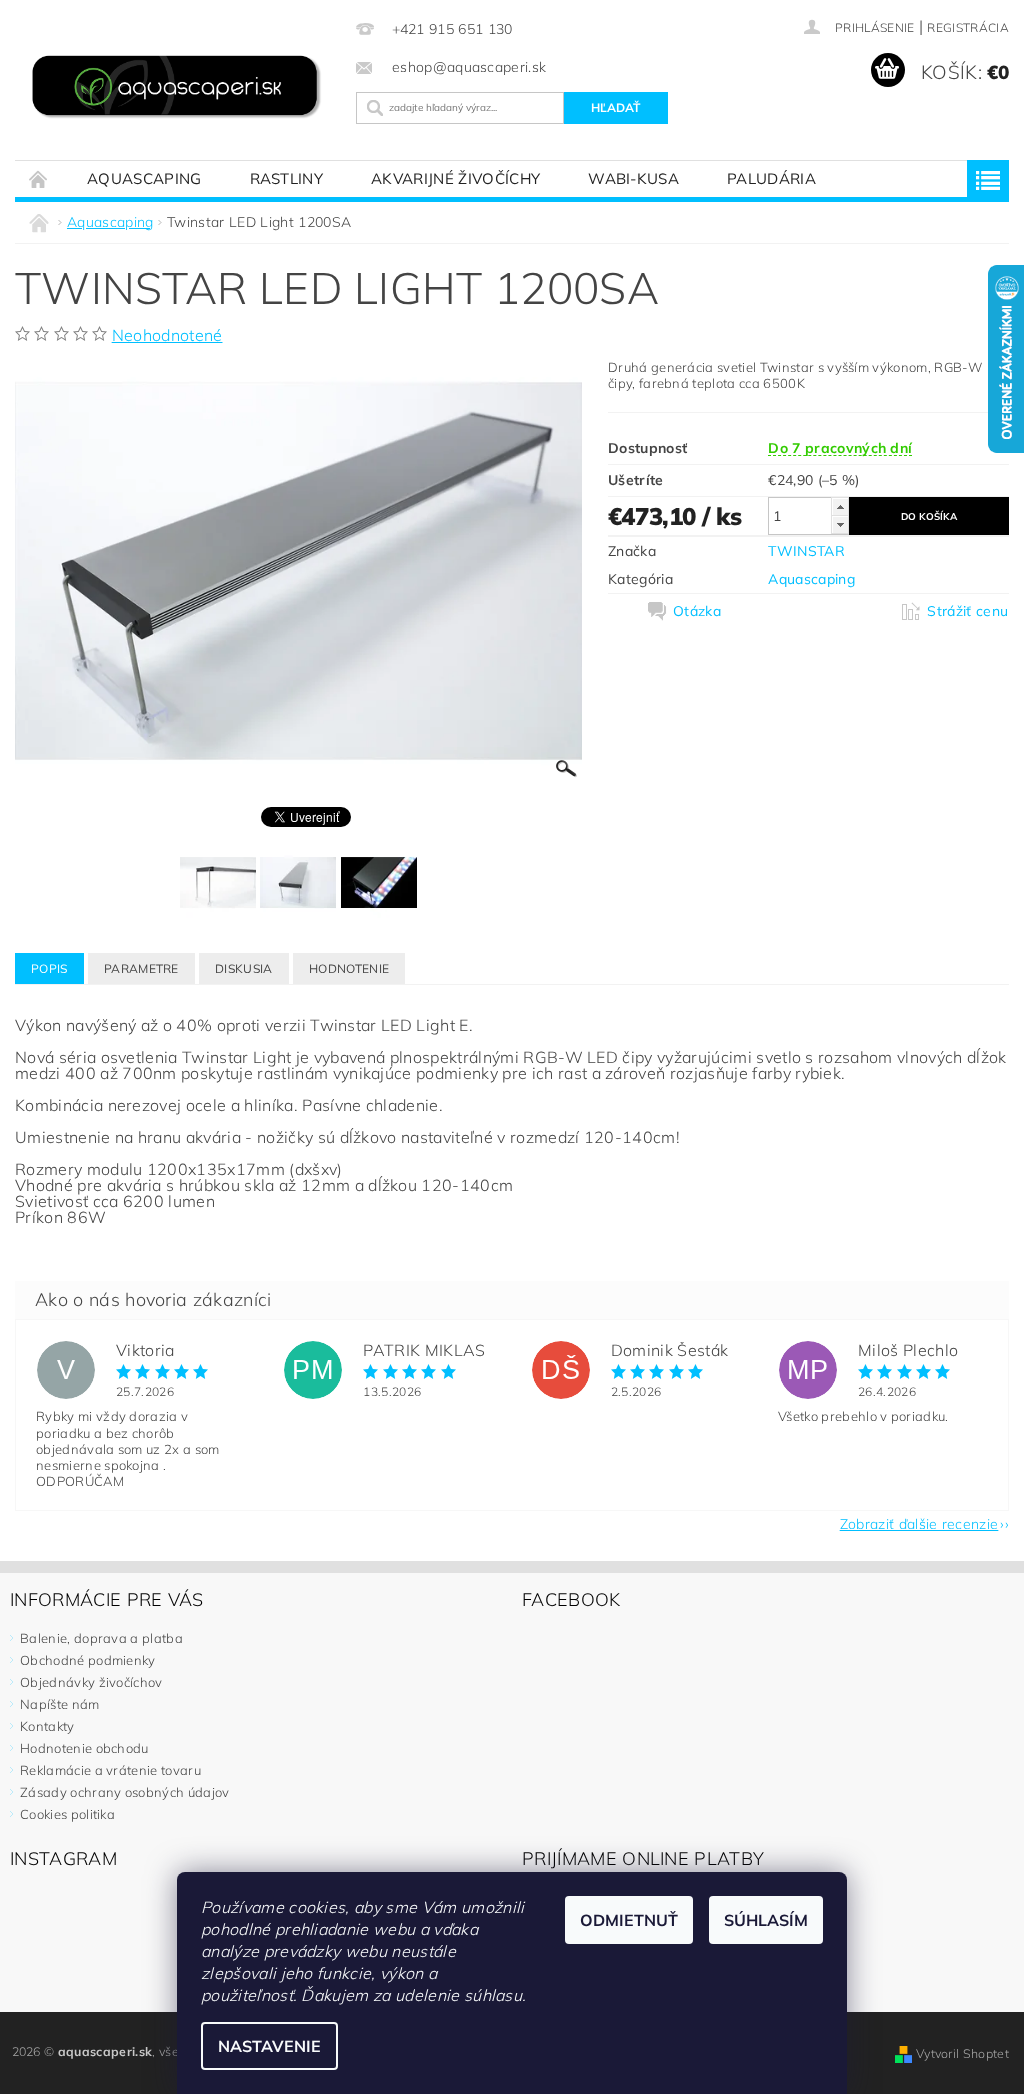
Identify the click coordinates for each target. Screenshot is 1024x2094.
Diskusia (244, 968)
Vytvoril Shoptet (962, 2053)
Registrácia (968, 27)
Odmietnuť (629, 1920)
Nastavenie (269, 2046)
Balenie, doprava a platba (101, 1638)
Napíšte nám (60, 1704)
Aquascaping (144, 178)
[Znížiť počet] (840, 524)
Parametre (141, 968)
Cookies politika (67, 1814)
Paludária (771, 178)
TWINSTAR (806, 551)
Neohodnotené (167, 335)
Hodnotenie (349, 968)
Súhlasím (766, 1920)
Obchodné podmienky (88, 1660)
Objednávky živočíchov (91, 1682)
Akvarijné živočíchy (455, 178)
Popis (49, 968)
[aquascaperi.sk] (180, 88)
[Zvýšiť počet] (840, 506)
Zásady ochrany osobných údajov (125, 1792)
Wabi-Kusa (633, 178)
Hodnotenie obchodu (84, 1748)
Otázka (697, 611)
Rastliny (287, 178)
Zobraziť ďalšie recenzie (919, 1523)
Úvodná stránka (39, 178)
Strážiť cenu (967, 611)
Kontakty (47, 1726)
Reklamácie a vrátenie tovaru (110, 1770)
